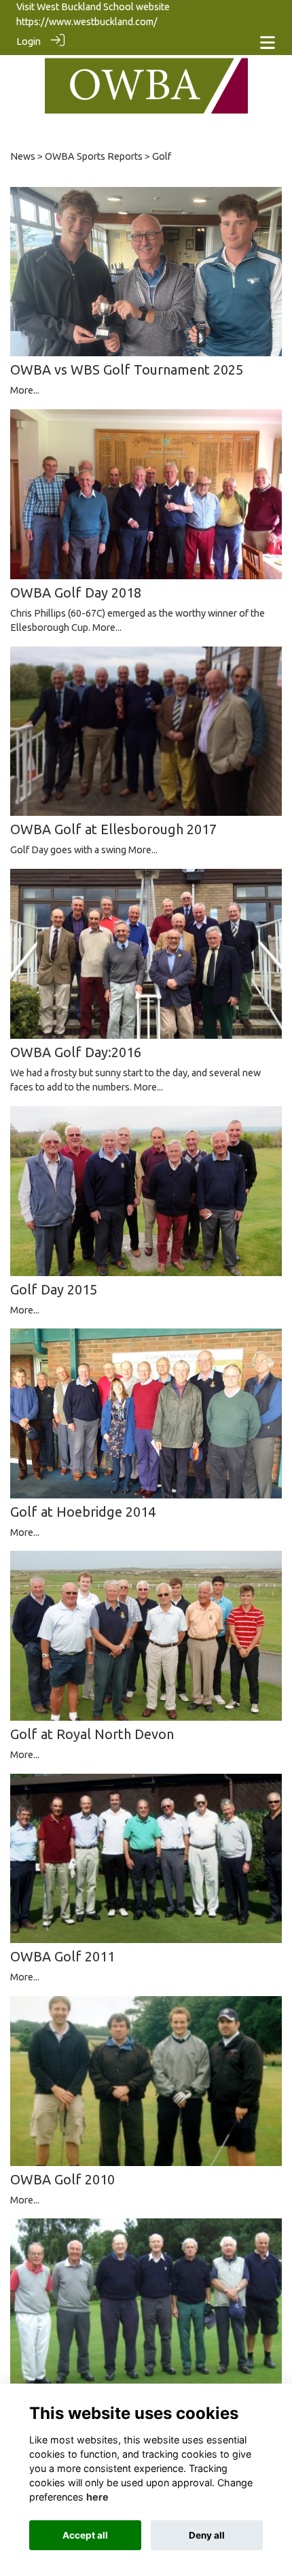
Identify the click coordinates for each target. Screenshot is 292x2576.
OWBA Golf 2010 (62, 2179)
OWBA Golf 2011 (62, 1956)
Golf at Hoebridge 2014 (83, 1512)
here (97, 2497)
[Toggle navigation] (268, 42)
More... (25, 390)
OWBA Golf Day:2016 (76, 1052)
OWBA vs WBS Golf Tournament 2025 (127, 370)
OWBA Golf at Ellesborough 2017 (113, 829)
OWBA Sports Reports (94, 156)
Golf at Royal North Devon (92, 1734)
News (23, 156)
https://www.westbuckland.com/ (87, 22)
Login (29, 41)
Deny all (207, 2535)
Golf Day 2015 (54, 1289)
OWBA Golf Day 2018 (76, 593)
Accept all (85, 2535)
